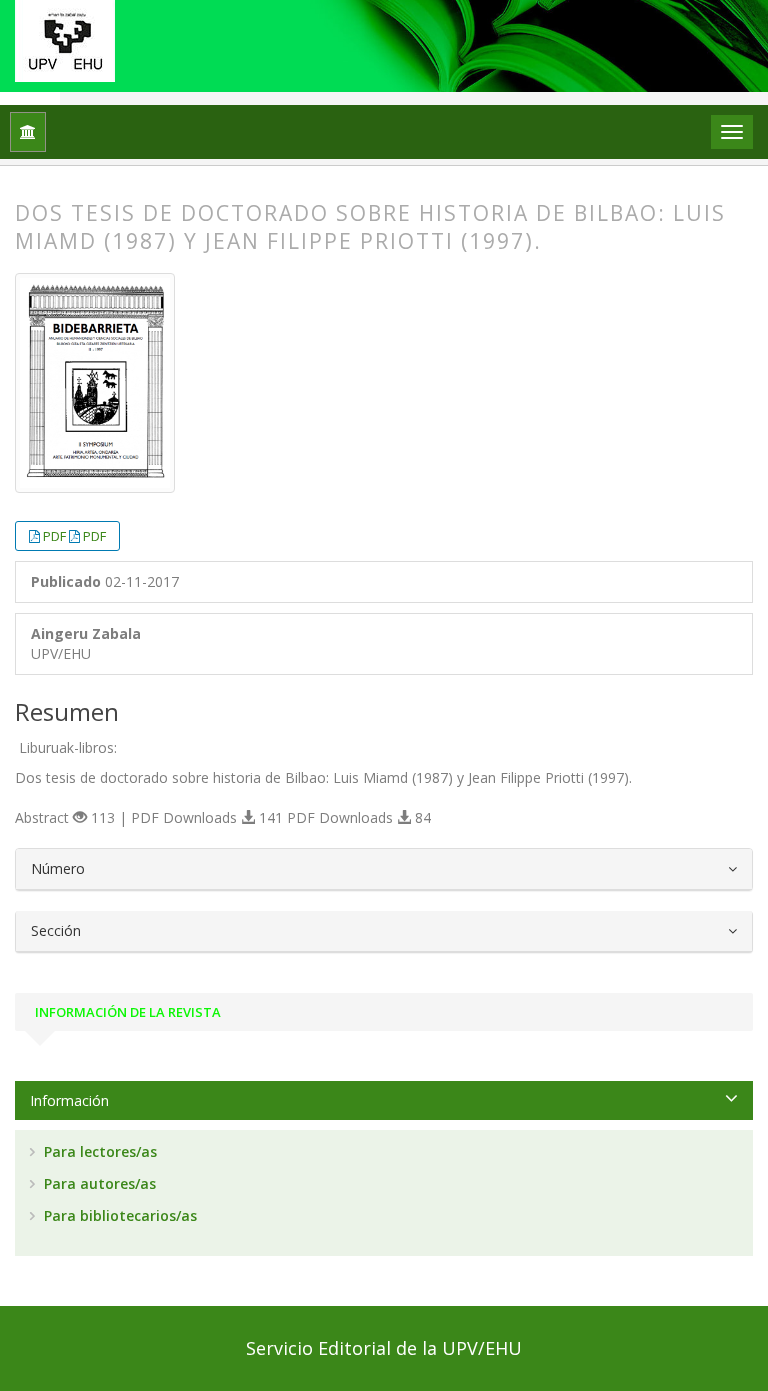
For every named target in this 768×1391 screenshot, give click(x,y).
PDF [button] (56, 536)
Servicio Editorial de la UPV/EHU (384, 1348)
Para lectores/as (98, 1151)
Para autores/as (98, 1183)
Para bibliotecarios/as (118, 1215)
